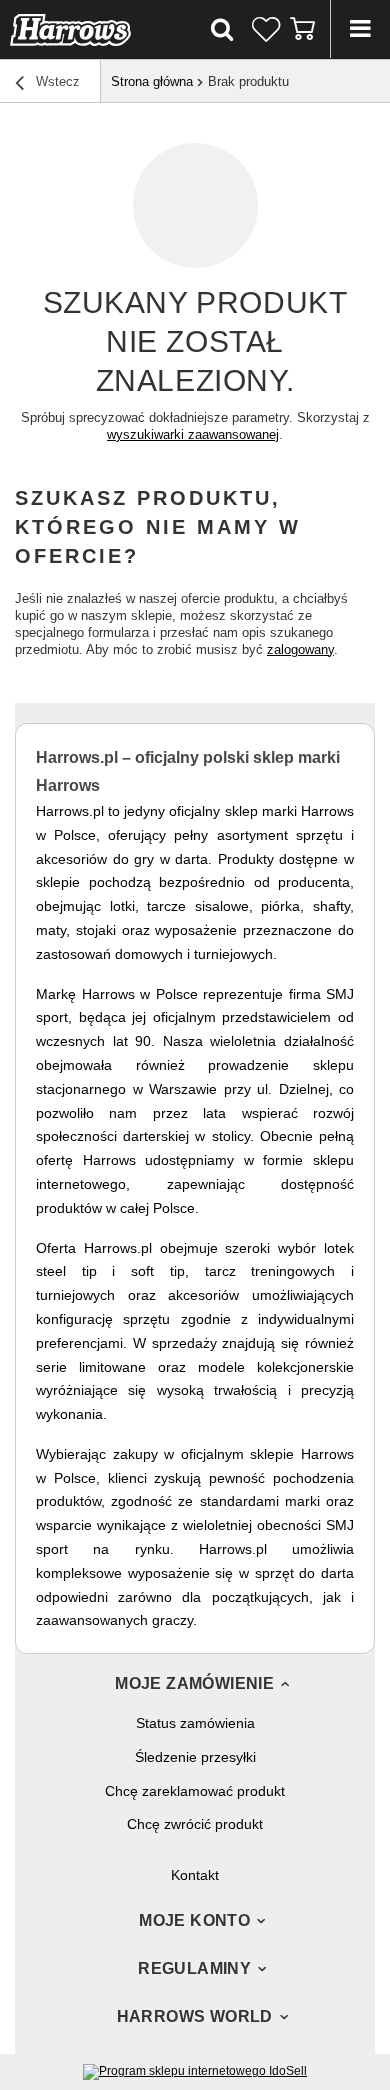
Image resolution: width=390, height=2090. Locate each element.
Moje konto (194, 1920)
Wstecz (56, 81)
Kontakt (195, 1875)
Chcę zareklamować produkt (195, 1791)
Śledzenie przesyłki (195, 1757)
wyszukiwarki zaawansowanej (193, 434)
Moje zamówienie (194, 1683)
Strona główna (152, 81)
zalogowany (300, 649)
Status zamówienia (195, 1723)
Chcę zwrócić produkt (195, 1824)
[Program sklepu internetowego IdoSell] (195, 2071)
